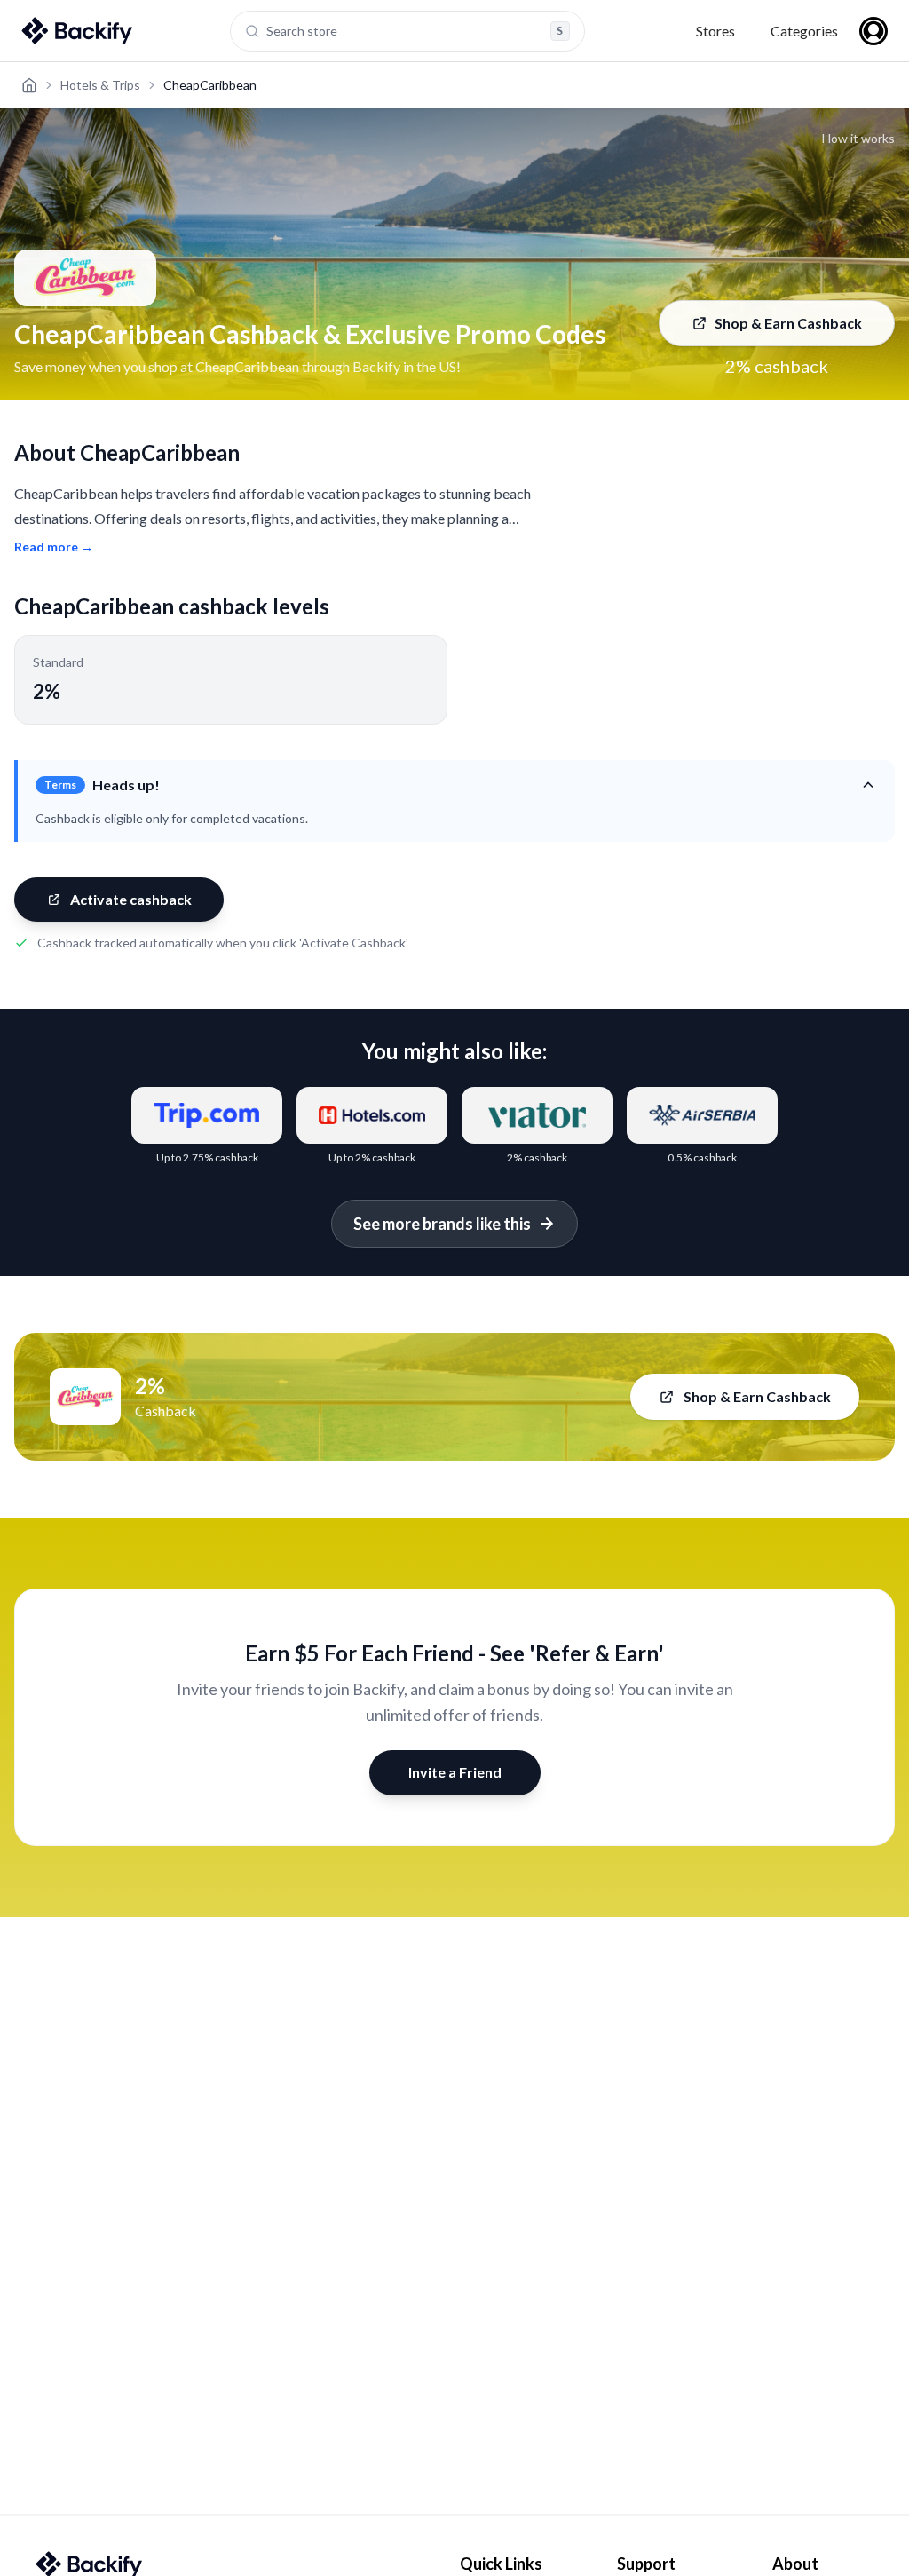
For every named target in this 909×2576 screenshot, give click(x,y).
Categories (804, 31)
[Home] (29, 85)
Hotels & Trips (100, 85)
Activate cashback (131, 899)
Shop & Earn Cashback (788, 323)
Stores (715, 31)
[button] (456, 785)
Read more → (54, 547)
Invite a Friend (455, 1772)
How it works (858, 138)
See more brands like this (442, 1224)
